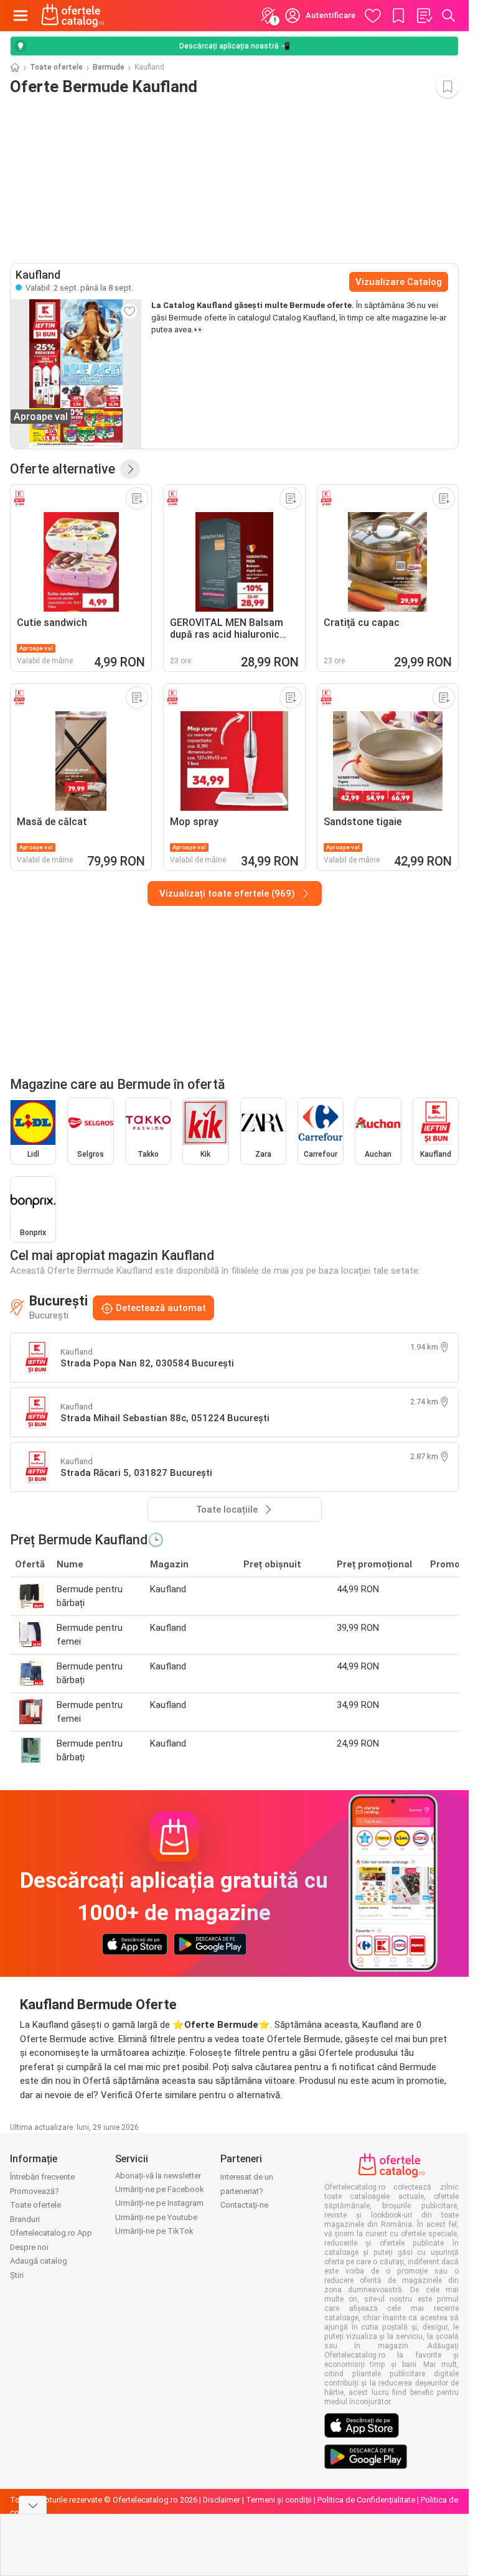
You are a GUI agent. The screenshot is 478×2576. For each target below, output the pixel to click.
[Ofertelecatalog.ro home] (73, 16)
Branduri (25, 2219)
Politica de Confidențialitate (366, 2500)
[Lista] (424, 16)
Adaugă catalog (39, 2261)
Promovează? (35, 2191)
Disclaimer (222, 2500)
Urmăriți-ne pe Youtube (156, 2217)
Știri (17, 2275)
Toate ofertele (56, 67)
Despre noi (29, 2247)
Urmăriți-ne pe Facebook (160, 2189)
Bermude (109, 67)
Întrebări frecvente (42, 2177)
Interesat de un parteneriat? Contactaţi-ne (247, 2191)
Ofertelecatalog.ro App (51, 2233)
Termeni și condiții (279, 2500)
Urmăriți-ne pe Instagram (159, 2203)
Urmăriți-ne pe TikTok (154, 2231)
